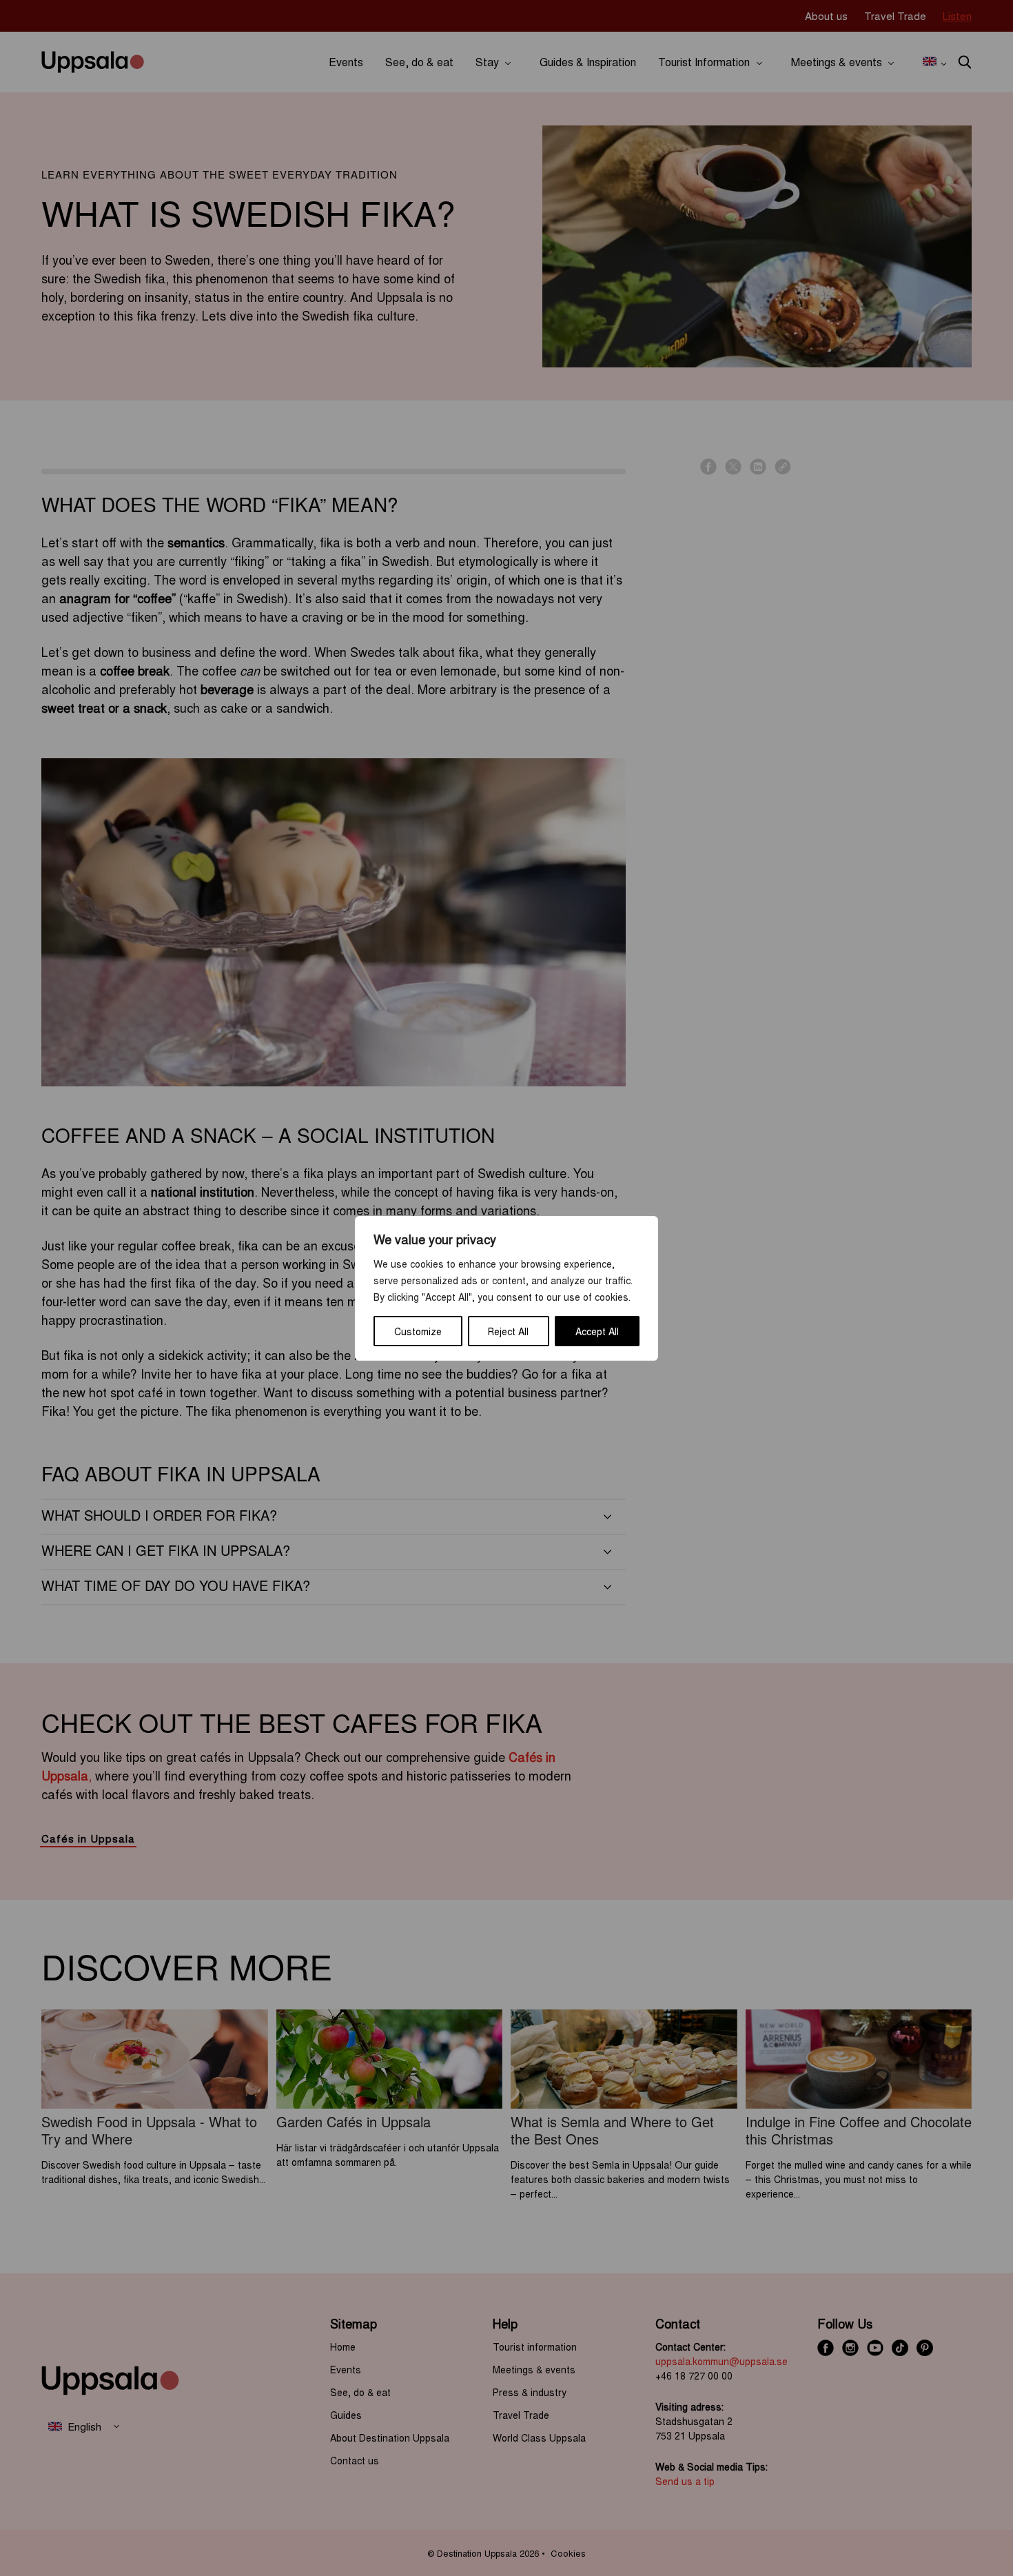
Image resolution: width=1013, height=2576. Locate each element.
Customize (418, 1331)
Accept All (597, 1331)
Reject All (508, 1331)
